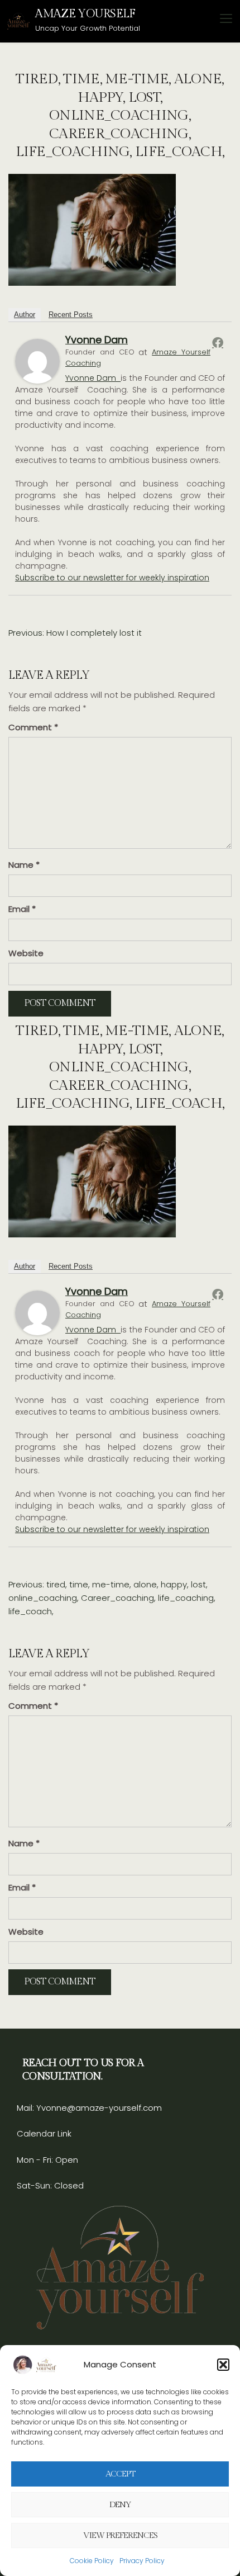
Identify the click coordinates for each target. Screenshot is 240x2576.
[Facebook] (218, 342)
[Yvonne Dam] (37, 360)
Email (22, 909)
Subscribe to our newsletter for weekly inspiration (112, 578)
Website (26, 953)
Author (25, 315)
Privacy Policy (142, 2561)
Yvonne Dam (97, 340)
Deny (120, 2505)
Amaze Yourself (85, 14)
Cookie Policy (92, 2561)
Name (24, 865)
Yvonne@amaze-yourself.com (98, 2108)
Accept (120, 2474)
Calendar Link (44, 2133)
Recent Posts (71, 315)
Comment (33, 727)
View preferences (120, 2535)
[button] (223, 2365)
